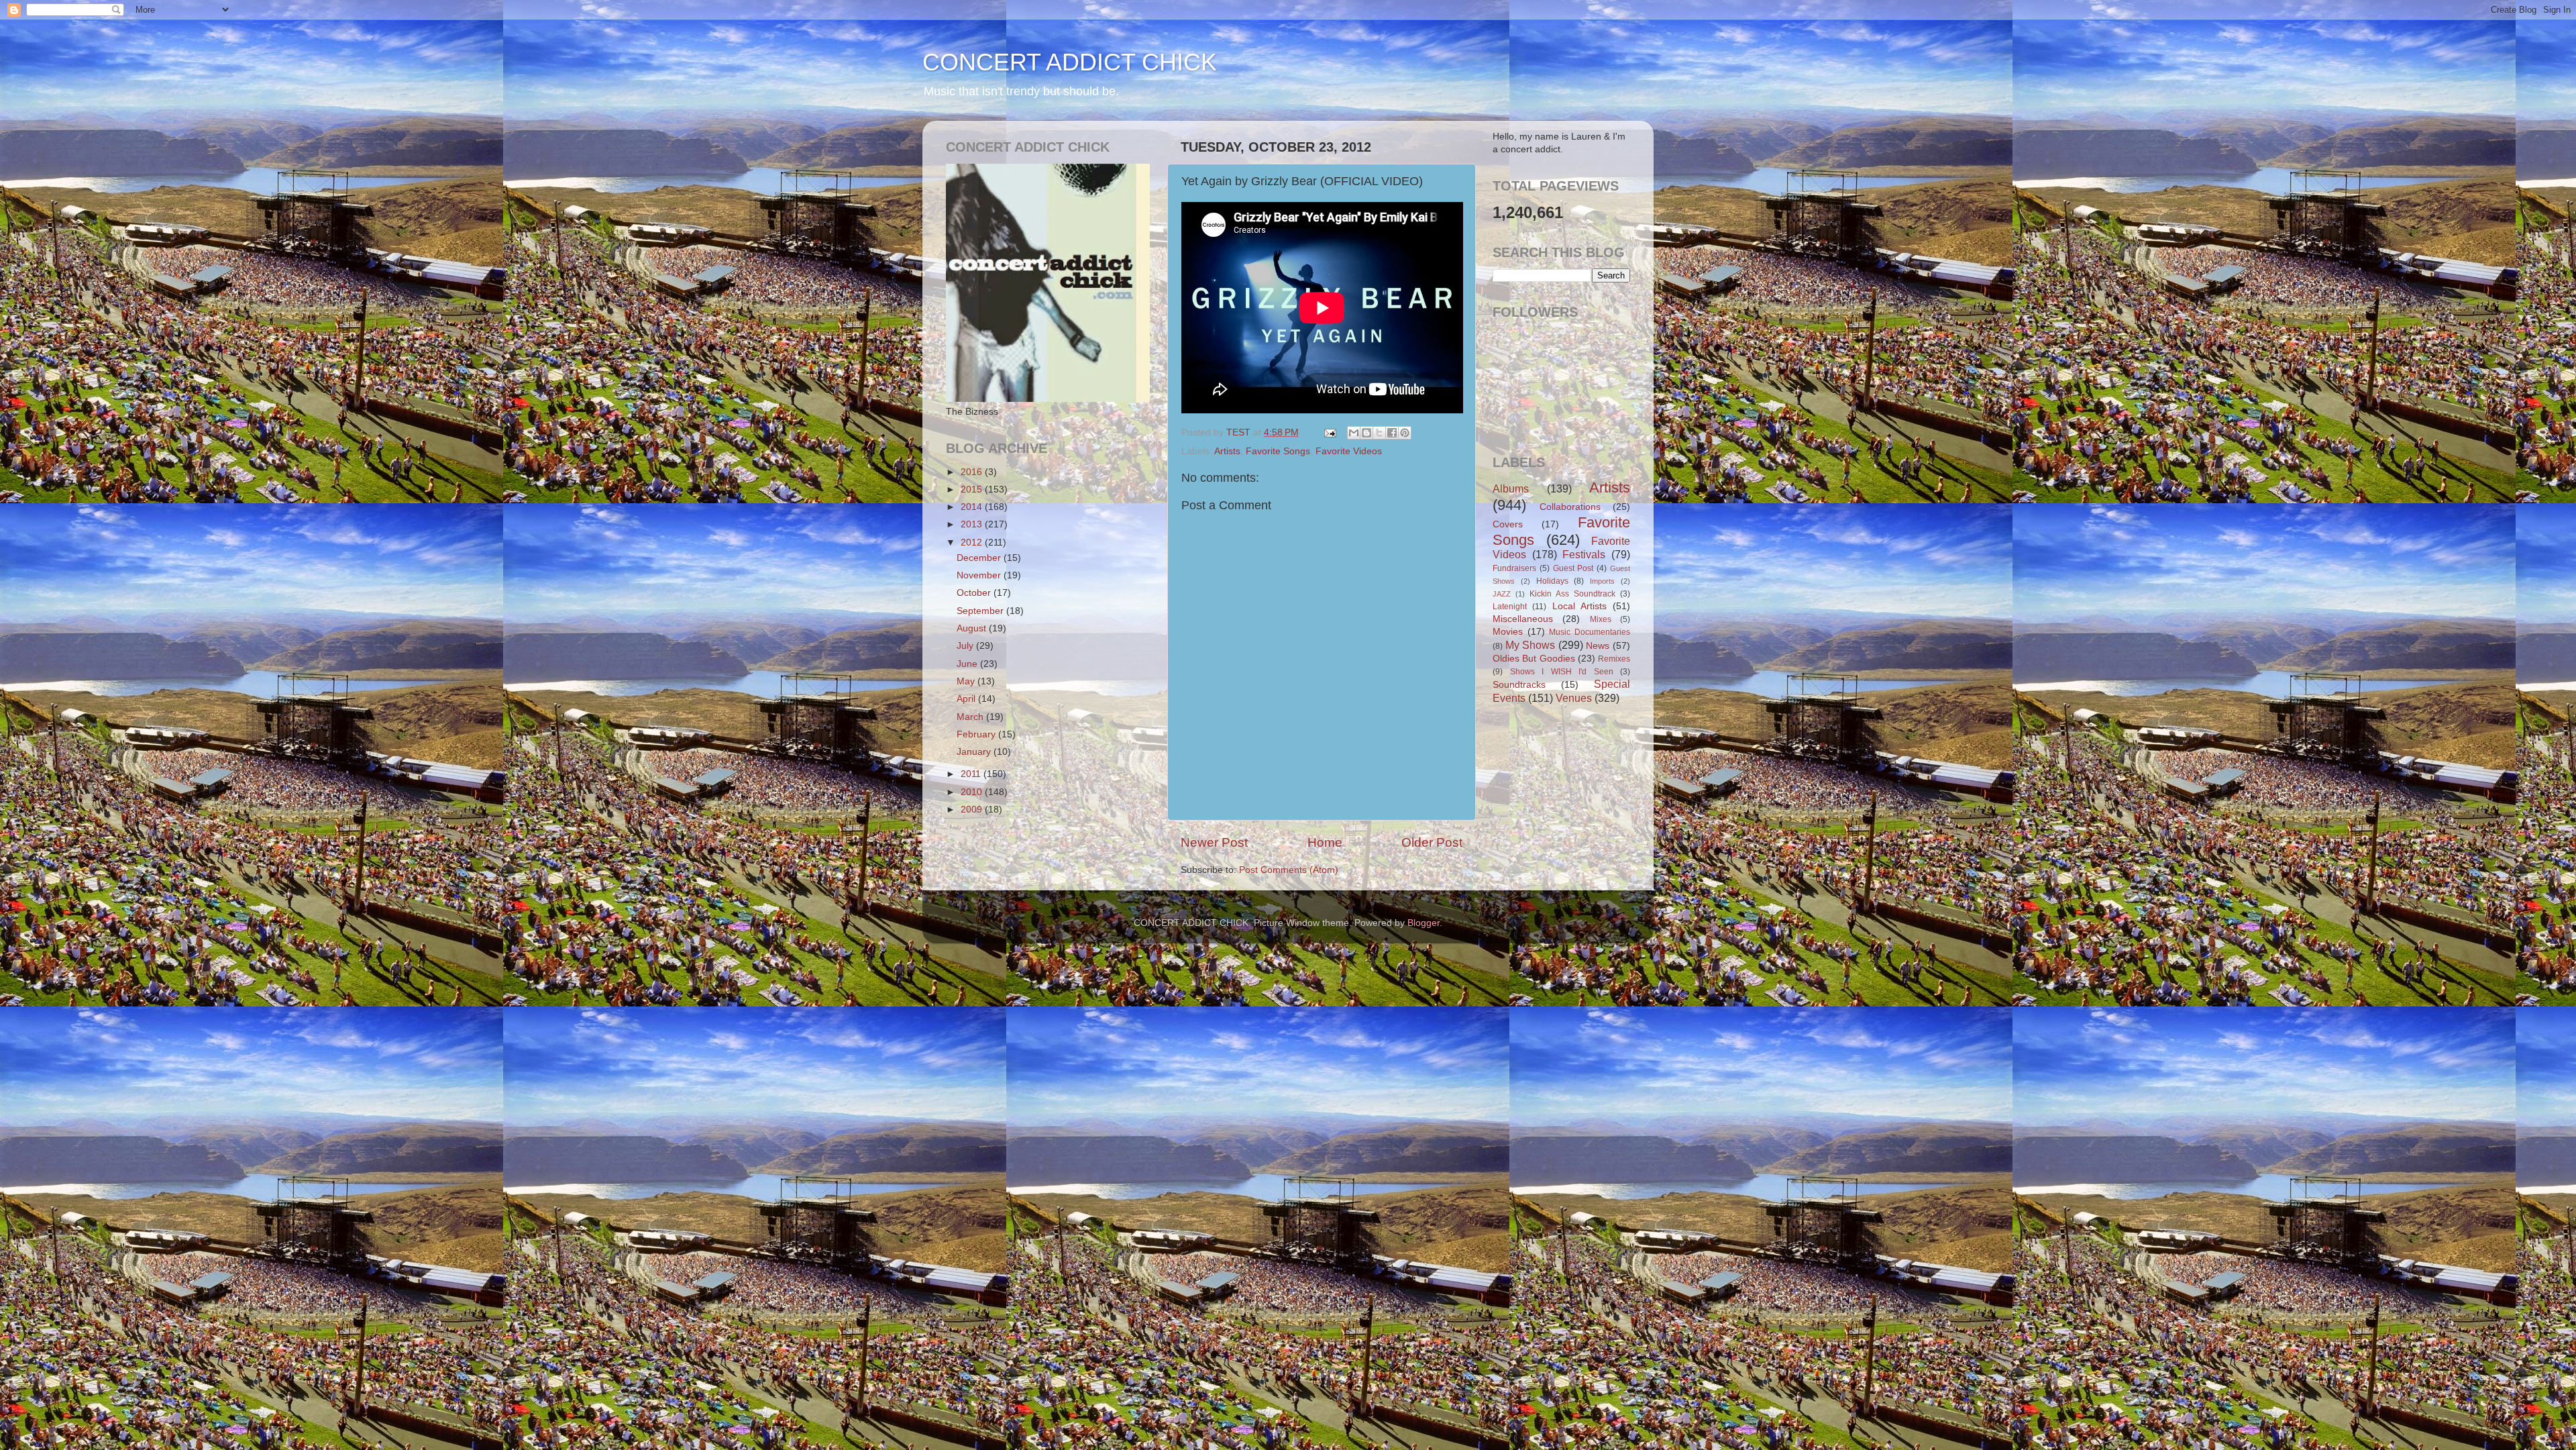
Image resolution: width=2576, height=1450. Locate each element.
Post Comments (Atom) (1289, 870)
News (1598, 646)
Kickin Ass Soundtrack (1572, 594)
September (981, 611)
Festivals (1584, 554)
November (980, 575)
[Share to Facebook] (1392, 433)
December (980, 558)
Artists (1227, 451)
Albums (1511, 488)
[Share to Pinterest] (1405, 433)
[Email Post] (1329, 432)
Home (1325, 842)
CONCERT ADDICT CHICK (1070, 62)
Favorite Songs (1278, 451)
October (975, 593)
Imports (1602, 581)
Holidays (1552, 581)
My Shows (1531, 645)
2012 (973, 542)
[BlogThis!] (1366, 433)
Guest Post (1573, 568)
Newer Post (1214, 842)
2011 (972, 774)
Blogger (1424, 923)
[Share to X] (1379, 433)
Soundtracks (1519, 685)
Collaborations (1570, 507)
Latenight (1510, 607)
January (975, 752)
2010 (973, 792)
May (967, 681)
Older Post (1432, 842)
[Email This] (1354, 433)
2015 (973, 489)
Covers (1508, 524)
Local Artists (1579, 606)
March (971, 717)
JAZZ (1502, 594)
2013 (973, 524)
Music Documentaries (1590, 632)
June (968, 664)
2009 (973, 810)
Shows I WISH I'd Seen (1562, 672)
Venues (1574, 698)
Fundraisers (1514, 568)
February (977, 734)
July (966, 646)
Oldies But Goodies (1534, 659)
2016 (973, 472)
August (973, 628)
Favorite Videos (1349, 451)
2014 (973, 507)
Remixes (1614, 659)
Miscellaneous (1523, 619)
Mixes (1601, 619)
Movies (1508, 632)
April (967, 699)
